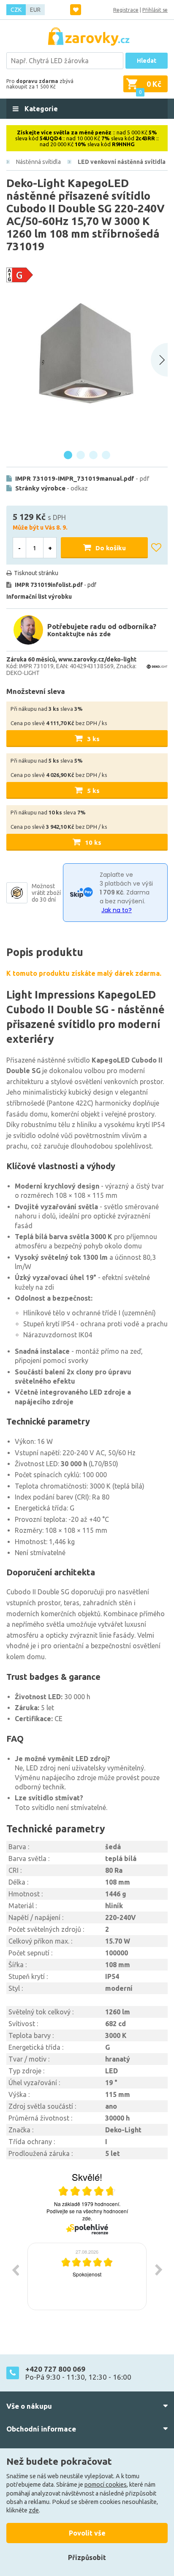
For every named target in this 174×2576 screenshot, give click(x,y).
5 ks (93, 791)
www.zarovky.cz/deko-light (97, 659)
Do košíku (111, 548)
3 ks (93, 739)
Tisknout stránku (36, 573)
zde (34, 2510)
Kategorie (40, 109)
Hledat (147, 61)
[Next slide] (159, 360)
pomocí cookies (106, 2485)
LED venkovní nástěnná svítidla (122, 162)
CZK (16, 10)
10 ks (93, 842)
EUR (35, 10)
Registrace (126, 10)
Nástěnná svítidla (38, 162)
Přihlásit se (155, 10)
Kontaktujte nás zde (79, 634)
